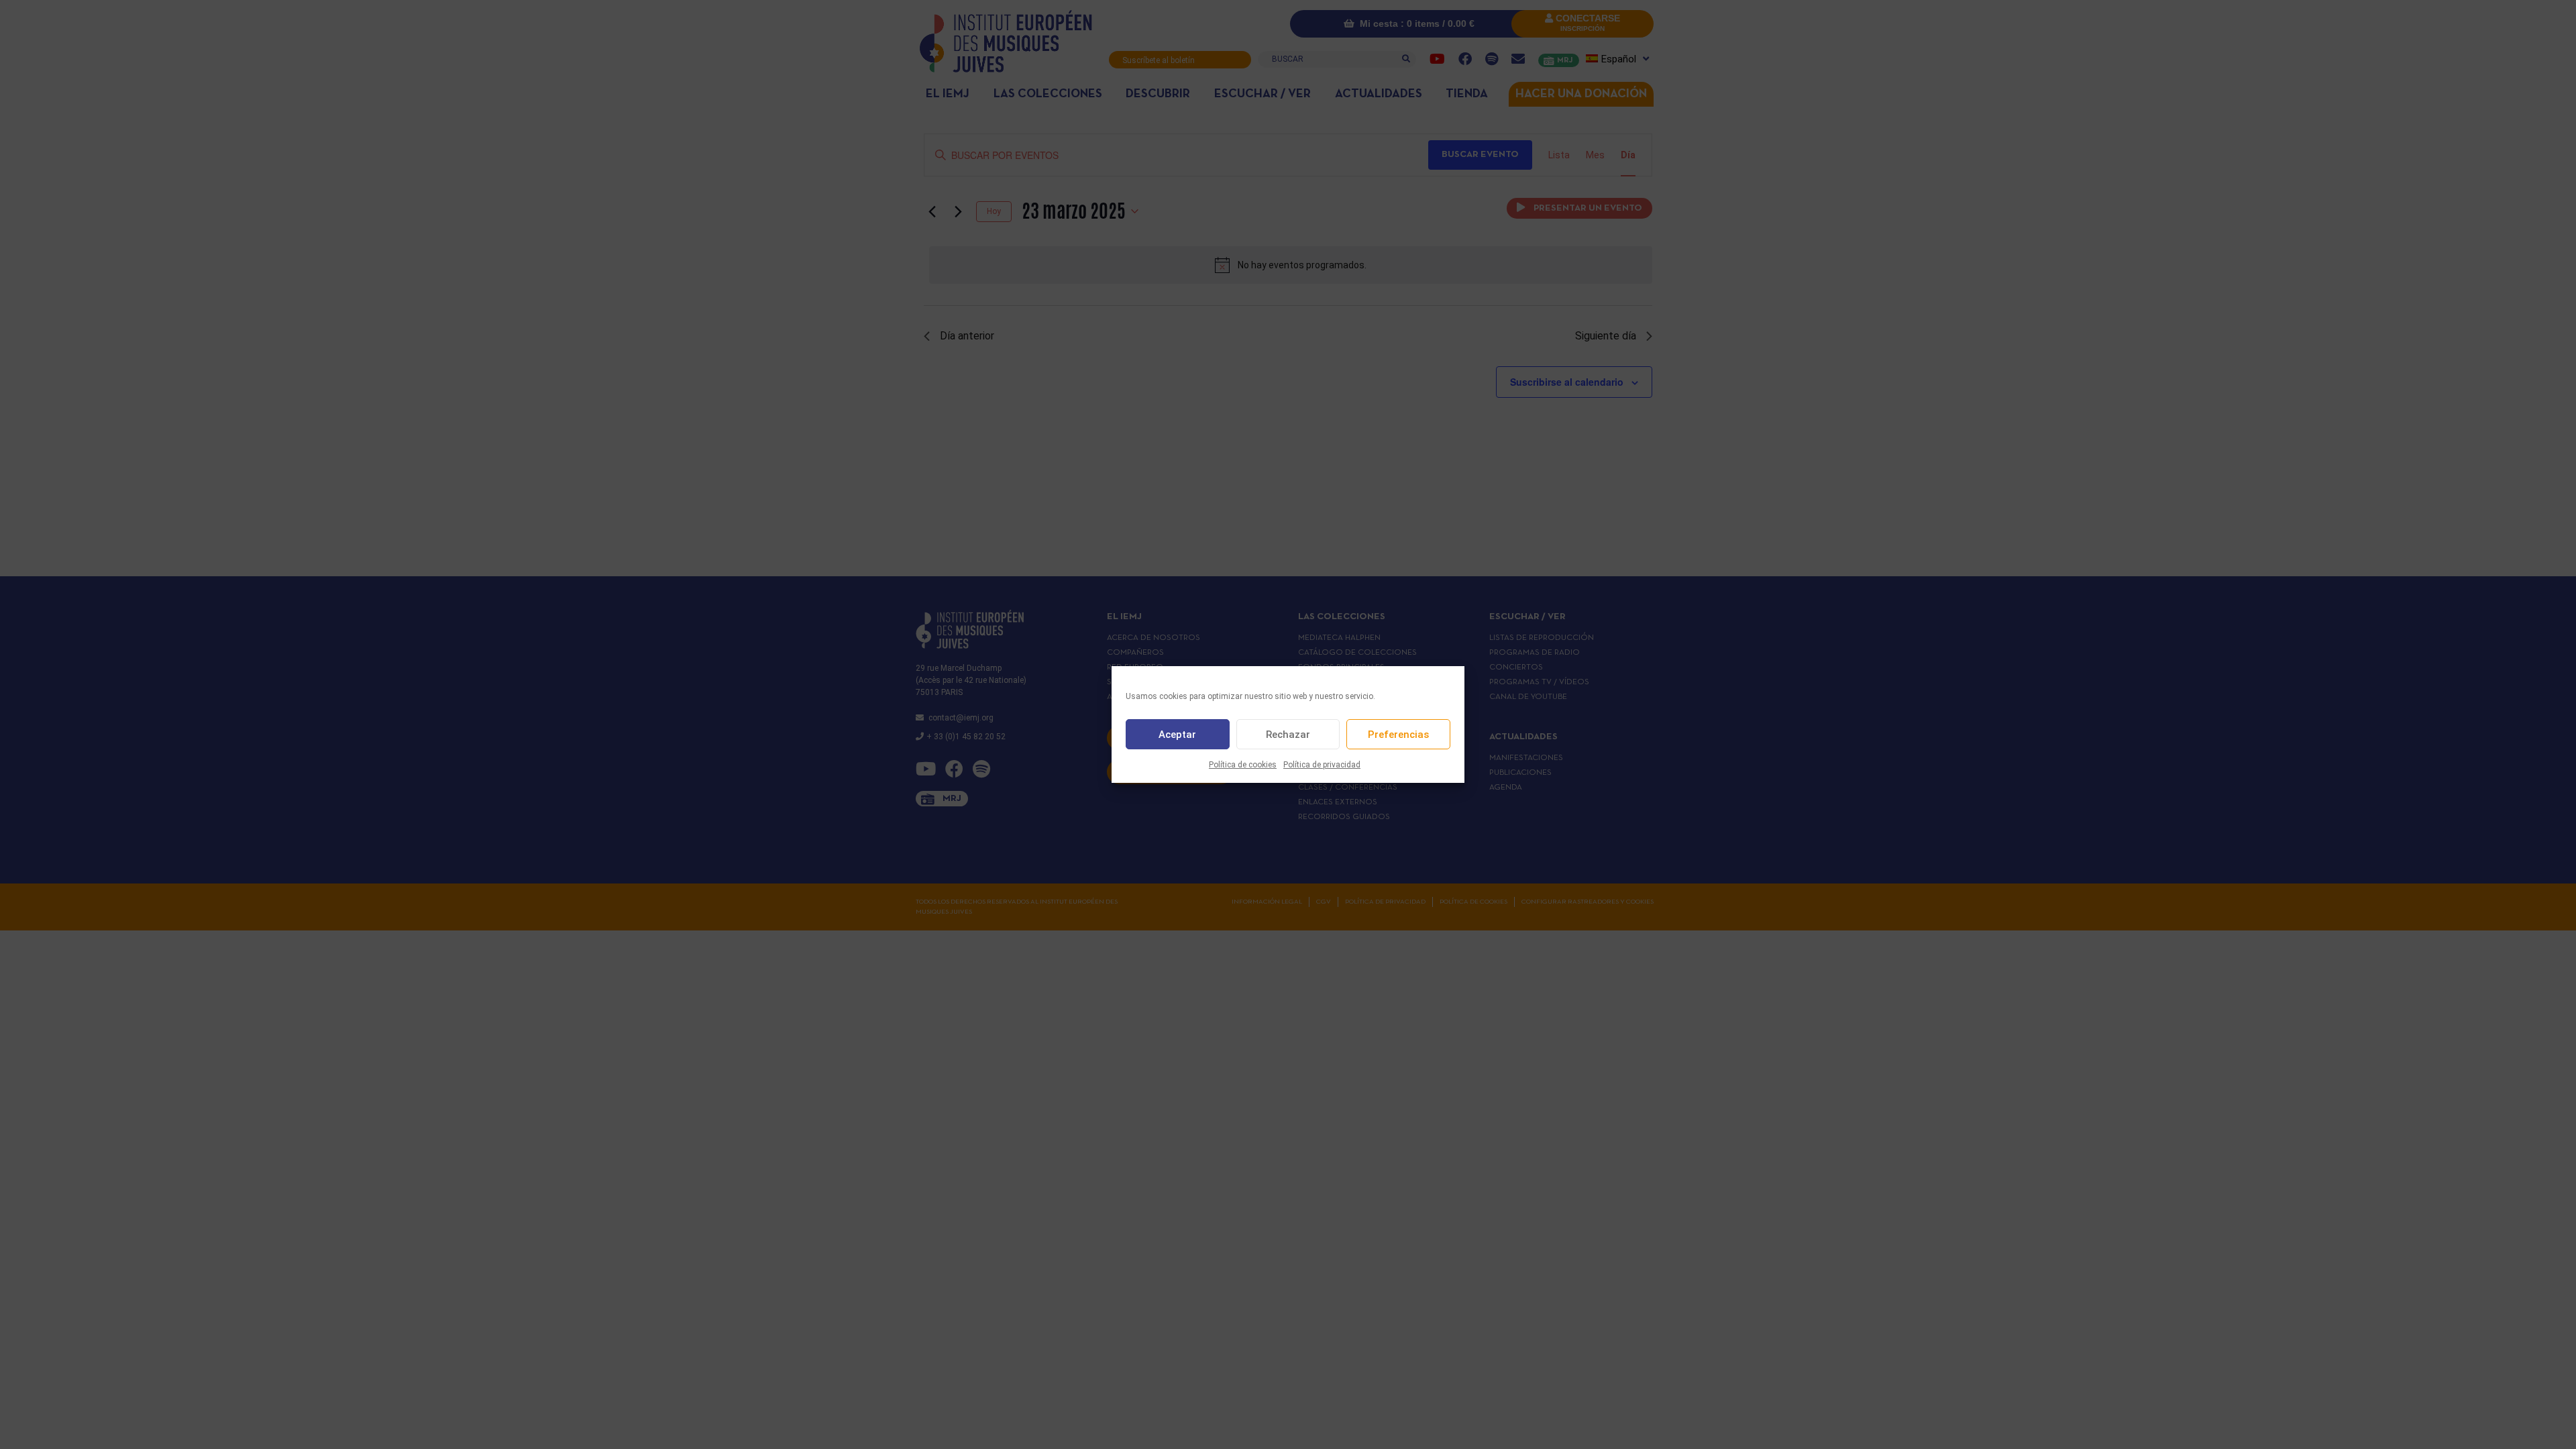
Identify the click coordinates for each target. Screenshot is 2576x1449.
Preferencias (1398, 735)
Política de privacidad (1322, 765)
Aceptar (1177, 735)
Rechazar (1288, 735)
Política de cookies (1243, 765)
